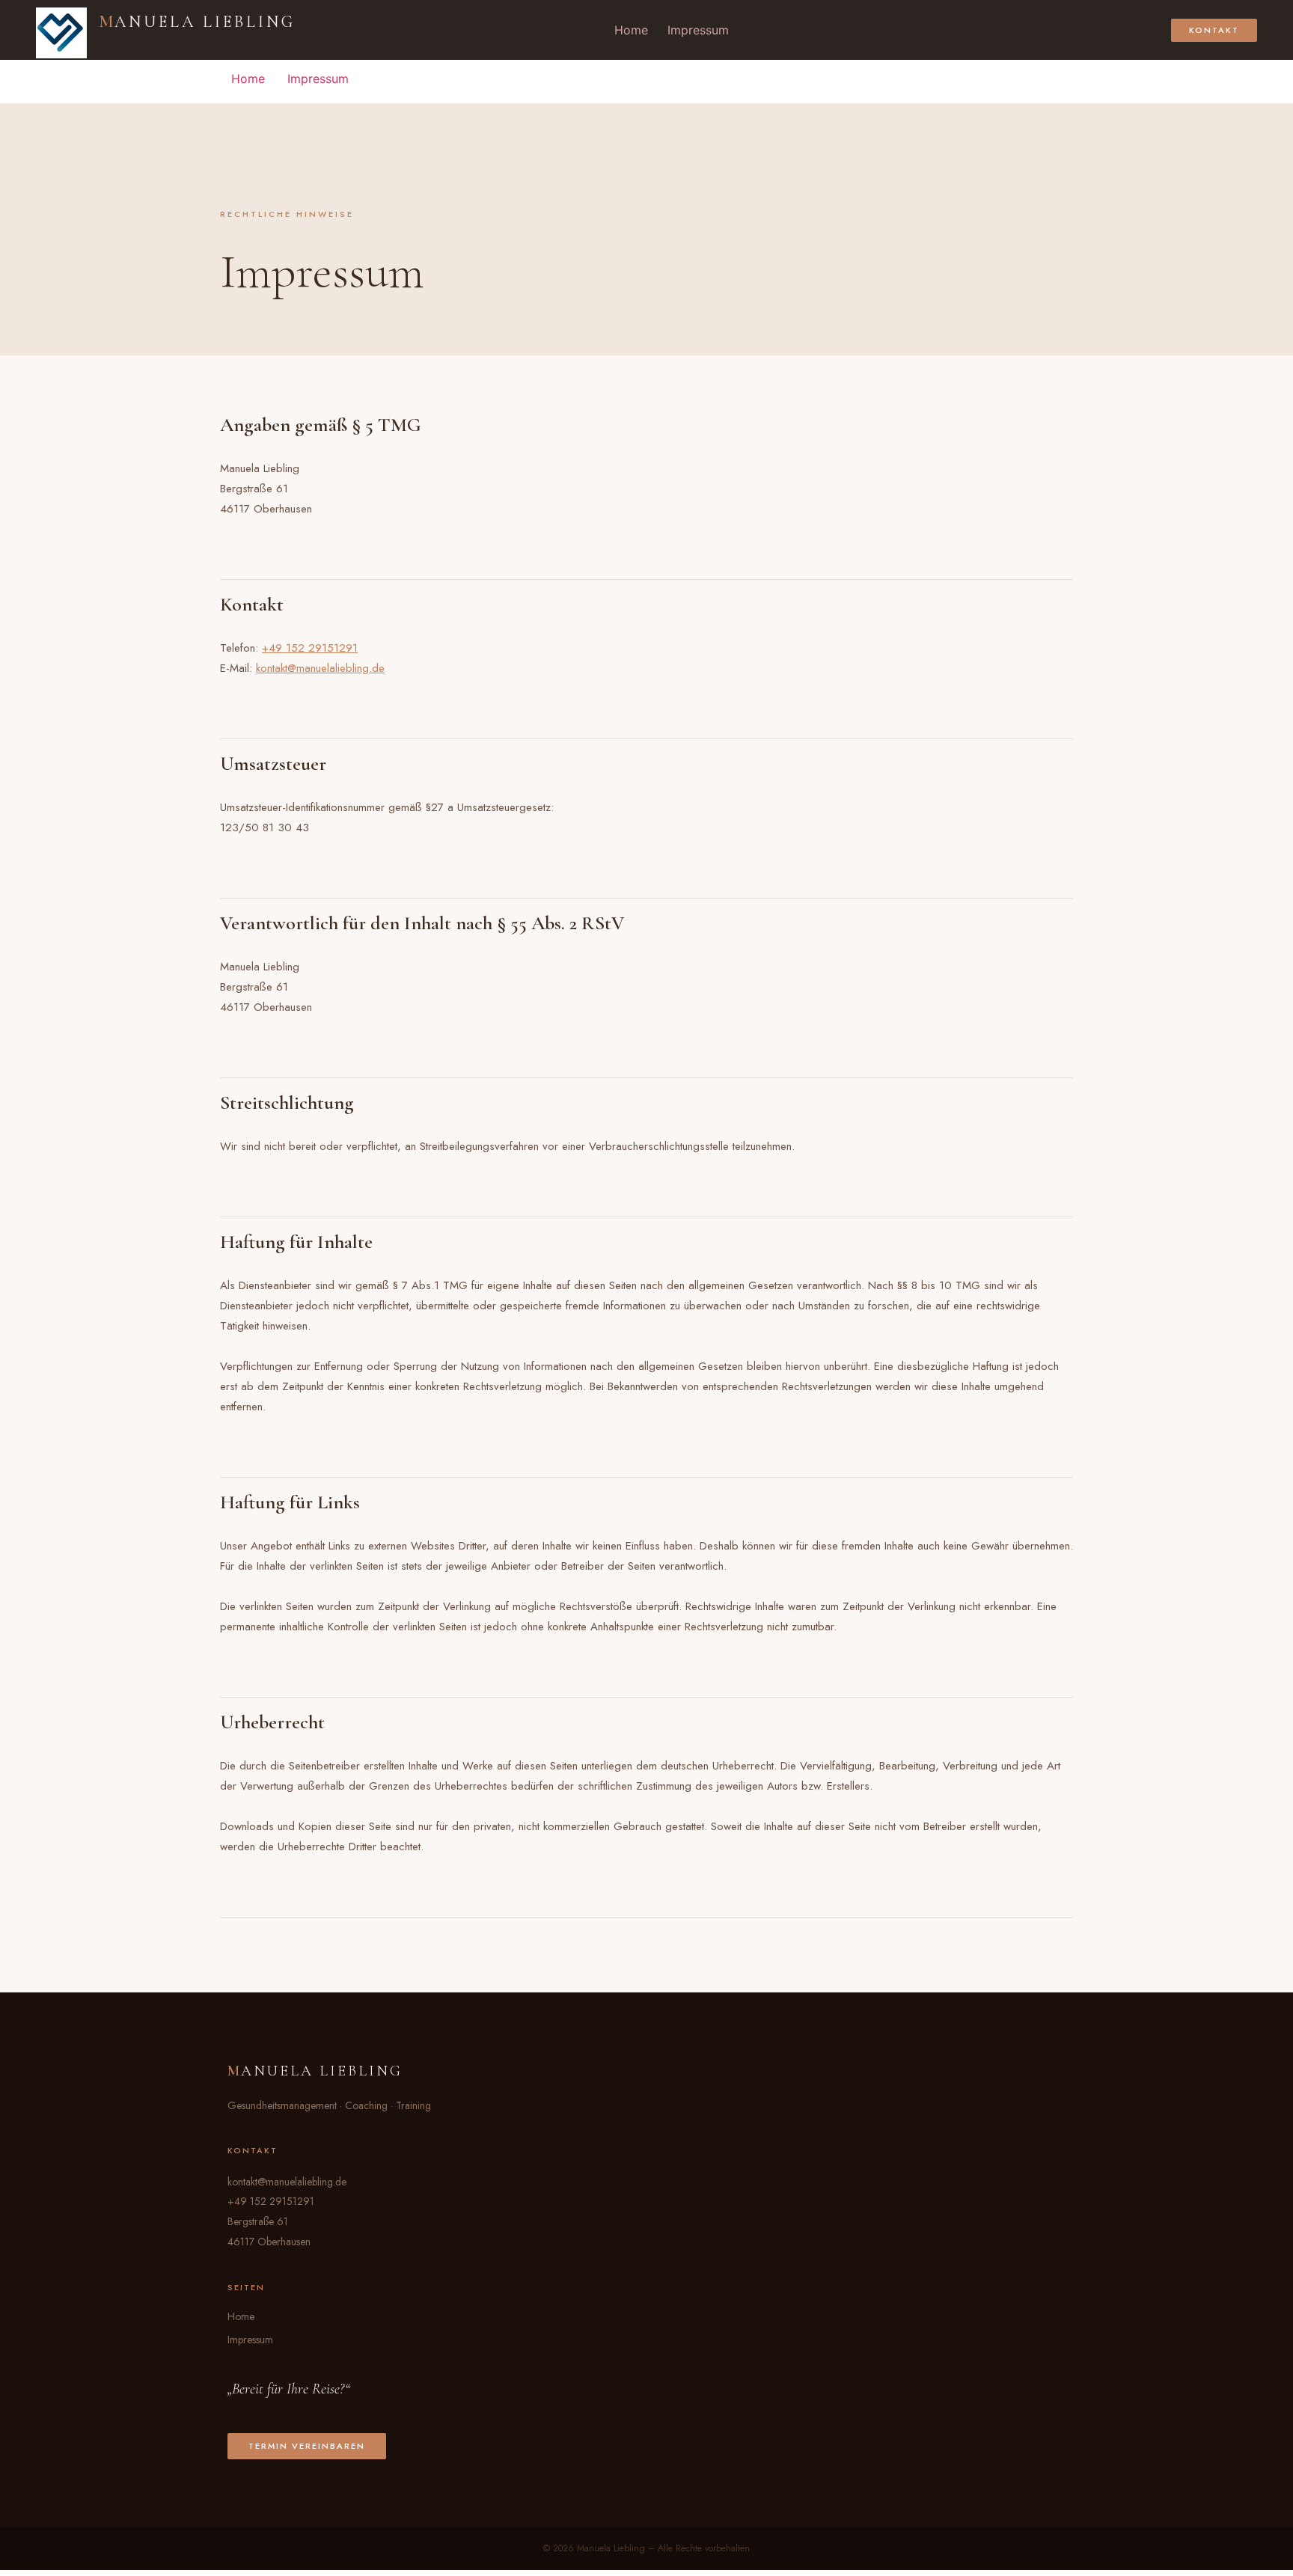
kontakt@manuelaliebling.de (320, 668)
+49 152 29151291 (310, 648)
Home (632, 30)
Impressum (699, 30)
